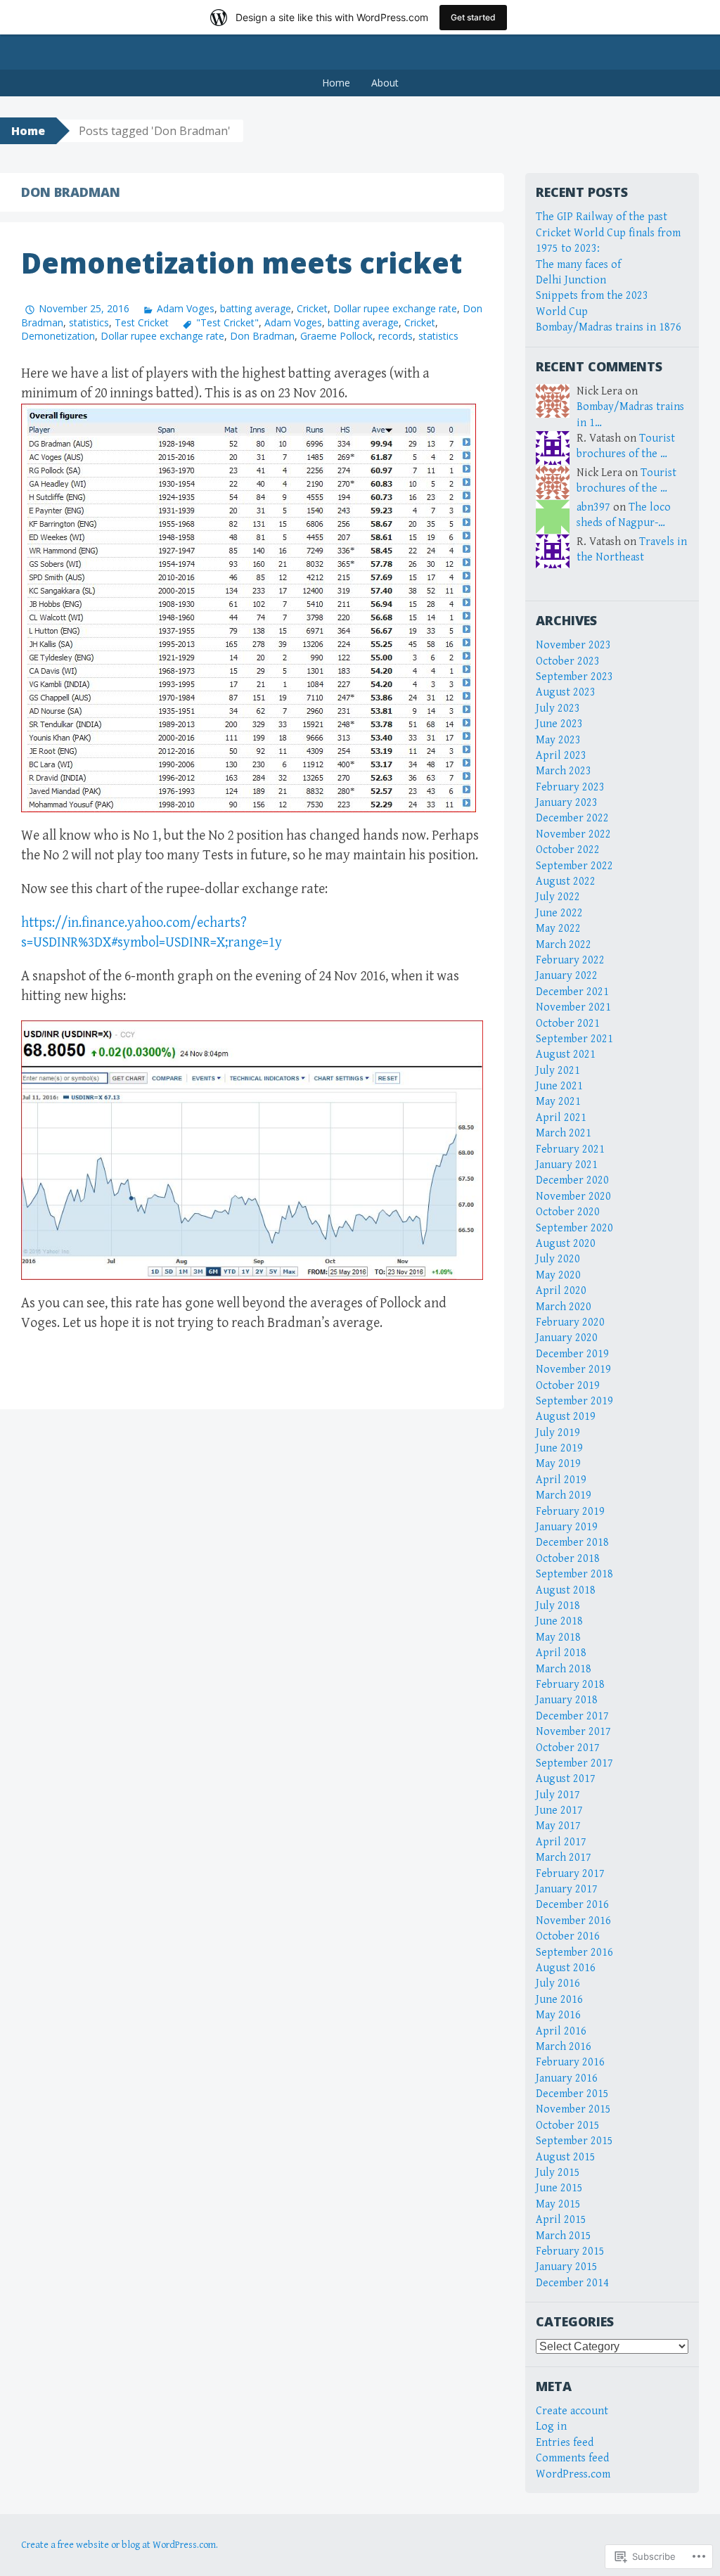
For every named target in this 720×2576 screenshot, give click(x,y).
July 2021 (558, 1071)
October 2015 (568, 2126)
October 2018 (568, 1559)
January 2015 (567, 2267)
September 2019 (574, 1401)
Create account (572, 2411)
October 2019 (568, 1386)
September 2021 (574, 1039)
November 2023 (573, 645)
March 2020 (564, 1307)
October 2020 (568, 1212)
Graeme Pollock (336, 336)
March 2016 (564, 2047)
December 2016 (572, 1905)
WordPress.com (573, 2474)
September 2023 (574, 677)
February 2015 (570, 2251)
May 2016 (558, 2015)
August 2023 (566, 692)
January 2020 (567, 1338)
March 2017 (564, 1858)
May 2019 (558, 1464)
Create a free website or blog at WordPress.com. (120, 2545)
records (396, 336)
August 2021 (566, 1055)
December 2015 (572, 2094)
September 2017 (574, 1763)
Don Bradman (262, 336)
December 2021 (572, 992)
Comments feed (572, 2458)
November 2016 (573, 1921)
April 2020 (561, 1291)
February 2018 (570, 1685)
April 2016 (561, 2031)
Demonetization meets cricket (242, 263)
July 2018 (558, 1606)
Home (336, 83)
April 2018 (561, 1653)
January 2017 (567, 1889)
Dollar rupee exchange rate (395, 308)
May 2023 (558, 740)
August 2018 (566, 1590)
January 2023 (567, 803)
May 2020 (558, 1275)
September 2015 (574, 2141)
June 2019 (559, 1448)
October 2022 (568, 850)
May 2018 (558, 1638)
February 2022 (570, 960)
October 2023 (568, 661)
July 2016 (558, 1984)
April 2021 (561, 1118)
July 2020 (558, 1259)
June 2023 (559, 724)
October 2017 (568, 1748)
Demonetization (58, 336)
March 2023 (564, 771)
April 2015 (561, 2220)
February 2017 (570, 1874)
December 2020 (572, 1180)
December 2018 (572, 1543)
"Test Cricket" (227, 322)
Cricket (312, 308)
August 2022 (566, 882)
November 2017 (573, 1732)
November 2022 (573, 834)
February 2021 (570, 1149)
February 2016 (570, 2062)
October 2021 (568, 1024)
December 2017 (572, 1716)
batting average (256, 308)
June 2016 (559, 2000)
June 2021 (559, 1086)
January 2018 (567, 1700)
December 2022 (572, 818)
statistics (89, 322)
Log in (551, 2427)
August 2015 (566, 2157)
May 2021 (558, 1102)
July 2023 (558, 709)
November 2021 (573, 1007)
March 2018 (564, 1669)
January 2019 (567, 1527)
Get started (473, 17)
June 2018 (559, 1621)
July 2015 (558, 2173)
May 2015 (558, 2204)
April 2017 (561, 1842)
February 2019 (570, 1512)
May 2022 (558, 929)
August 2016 (566, 1968)
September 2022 (574, 866)
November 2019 (573, 1370)
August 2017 (566, 1779)
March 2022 (564, 945)
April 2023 (561, 756)
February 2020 (570, 1322)
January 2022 (567, 976)
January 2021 (567, 1165)
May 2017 (558, 1826)
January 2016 (567, 2078)
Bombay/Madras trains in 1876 (609, 327)
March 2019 (564, 1495)
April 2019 (561, 1480)
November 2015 (573, 2109)
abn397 (593, 507)
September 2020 (574, 1228)
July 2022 (558, 897)
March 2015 (564, 2236)
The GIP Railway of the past (602, 217)
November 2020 (573, 1197)
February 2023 (570, 787)
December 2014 (572, 2283)
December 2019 (572, 1354)
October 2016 (568, 1936)
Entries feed (565, 2443)
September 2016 (574, 1953)
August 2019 (566, 1417)
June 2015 (559, 2188)
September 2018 (574, 1574)
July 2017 (558, 1795)
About (385, 83)
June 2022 (559, 913)
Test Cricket (142, 322)
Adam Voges (186, 308)
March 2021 (564, 1133)
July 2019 (558, 1433)
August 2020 (566, 1244)
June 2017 (559, 1811)
